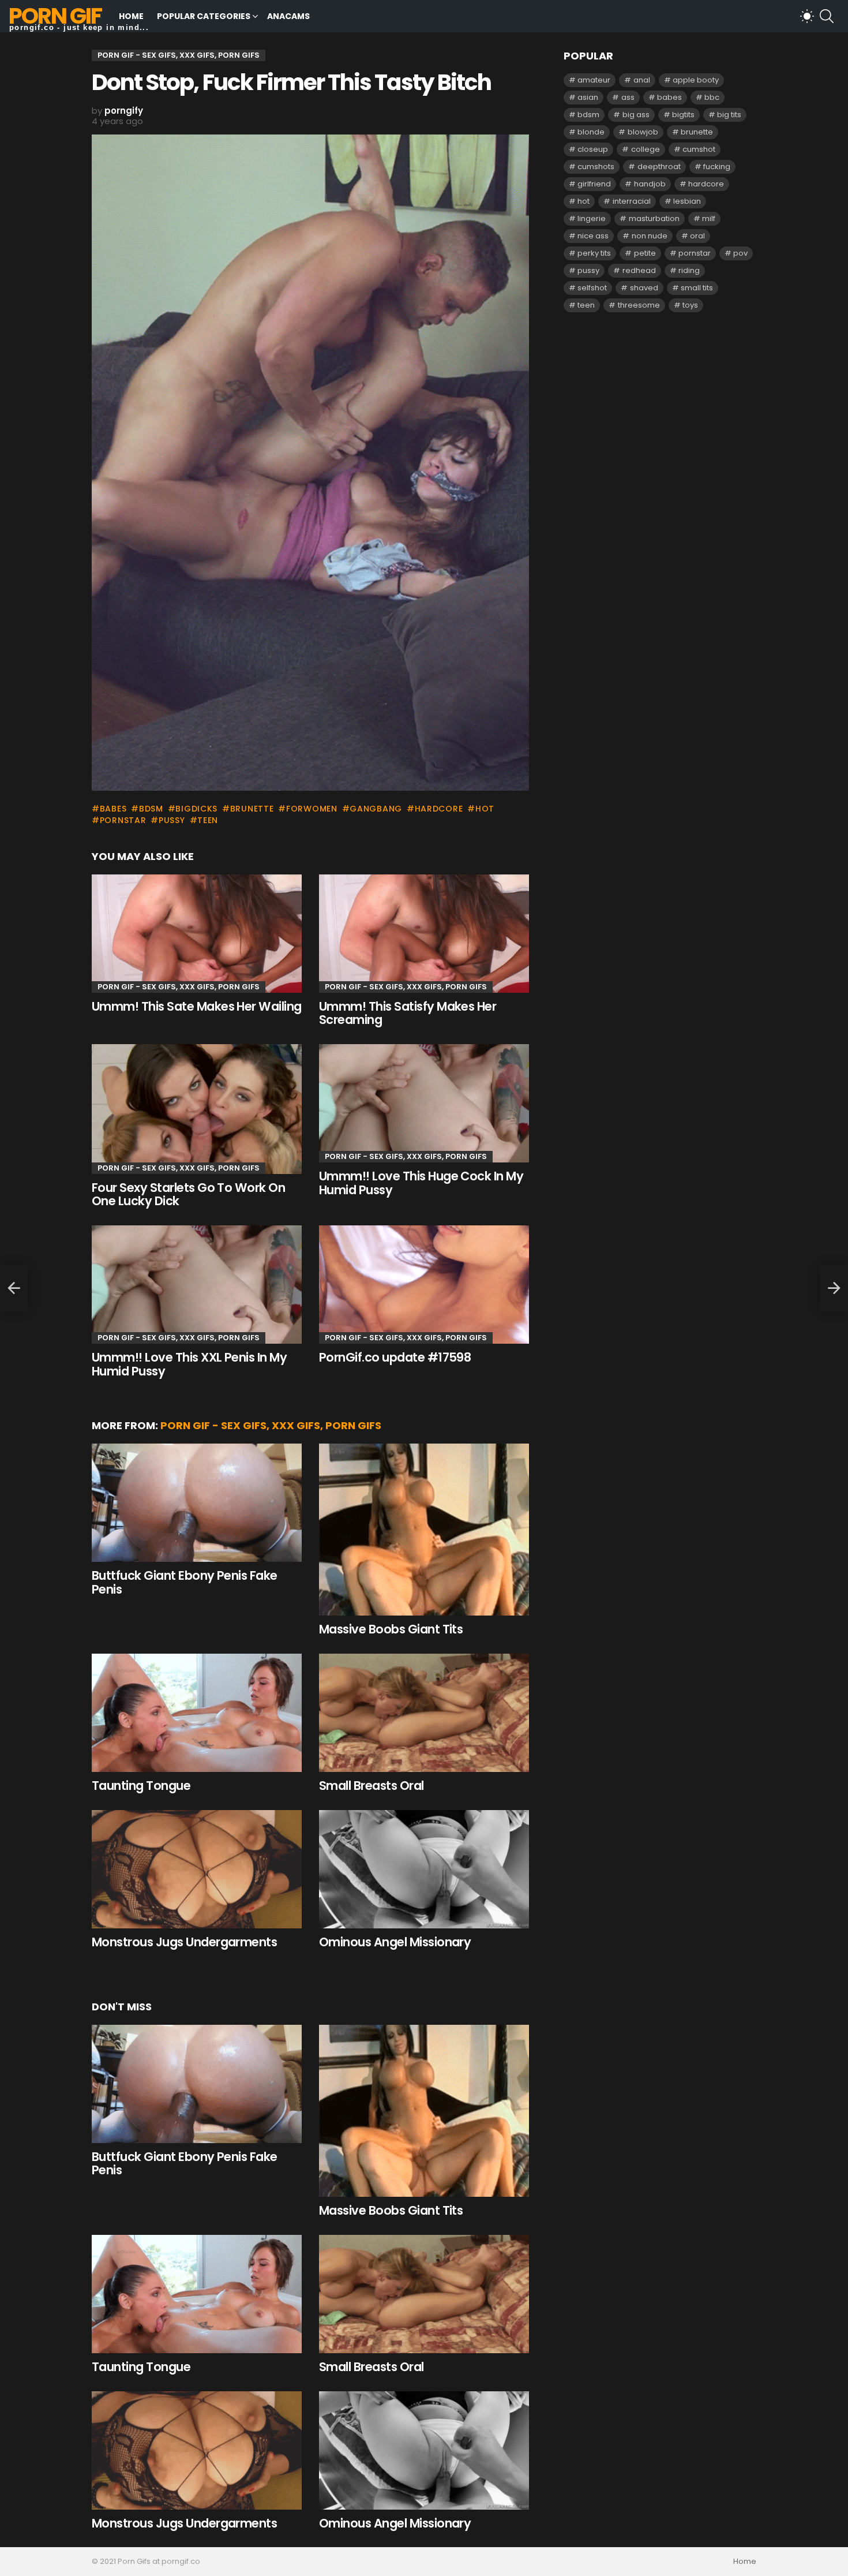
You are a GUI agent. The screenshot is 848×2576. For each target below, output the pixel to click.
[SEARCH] (827, 16)
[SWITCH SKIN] (807, 16)
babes (113, 809)
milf (709, 218)
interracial (632, 201)
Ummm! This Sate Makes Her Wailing (197, 1006)
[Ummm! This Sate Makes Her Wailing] (197, 934)
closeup (593, 149)
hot (485, 809)
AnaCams (288, 16)
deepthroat (659, 167)
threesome (639, 305)
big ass (636, 115)
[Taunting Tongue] (197, 1713)
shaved (644, 288)
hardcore (439, 809)
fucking (717, 167)
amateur (594, 80)
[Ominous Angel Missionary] (424, 1869)
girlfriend (594, 184)
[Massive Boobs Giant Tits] (424, 1530)
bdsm (151, 809)
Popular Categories (204, 16)
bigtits (683, 115)
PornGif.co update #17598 (395, 1357)
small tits (697, 288)
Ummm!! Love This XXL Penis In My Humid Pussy (189, 1364)
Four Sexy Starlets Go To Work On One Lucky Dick (188, 1194)
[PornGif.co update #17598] (424, 1285)
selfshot (592, 288)
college (646, 149)
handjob (650, 184)
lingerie (592, 218)
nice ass (593, 236)
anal (642, 80)
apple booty (696, 80)
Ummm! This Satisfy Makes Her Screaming (408, 1013)
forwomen (312, 809)
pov (740, 253)
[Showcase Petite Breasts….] (14, 1288)
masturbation (654, 218)
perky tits (594, 253)
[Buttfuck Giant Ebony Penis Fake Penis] (197, 1503)
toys (690, 305)
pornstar (123, 820)
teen (208, 820)
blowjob (643, 132)
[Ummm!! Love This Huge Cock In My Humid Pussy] (424, 1103)
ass (628, 97)
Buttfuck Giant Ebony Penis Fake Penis (185, 1582)
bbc (712, 97)
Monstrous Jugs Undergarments (184, 1942)
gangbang (376, 809)
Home (131, 16)
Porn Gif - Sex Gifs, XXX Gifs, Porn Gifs (179, 987)
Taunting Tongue (141, 1786)
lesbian (687, 201)
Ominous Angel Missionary (395, 1942)
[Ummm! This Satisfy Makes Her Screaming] (424, 934)
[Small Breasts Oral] (424, 1713)
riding (689, 270)
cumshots (596, 167)
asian (588, 97)
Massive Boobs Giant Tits (391, 1629)
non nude (650, 236)
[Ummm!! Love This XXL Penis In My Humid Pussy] (197, 1285)
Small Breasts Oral (372, 1786)
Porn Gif (55, 16)
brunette (252, 809)
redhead (639, 270)
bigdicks (196, 809)
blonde (591, 132)
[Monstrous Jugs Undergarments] (197, 1869)
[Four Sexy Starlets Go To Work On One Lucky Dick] (197, 1109)
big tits (729, 115)
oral (697, 236)
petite (645, 253)
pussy (172, 820)
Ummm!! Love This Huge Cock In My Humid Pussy (421, 1183)
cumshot (699, 149)
